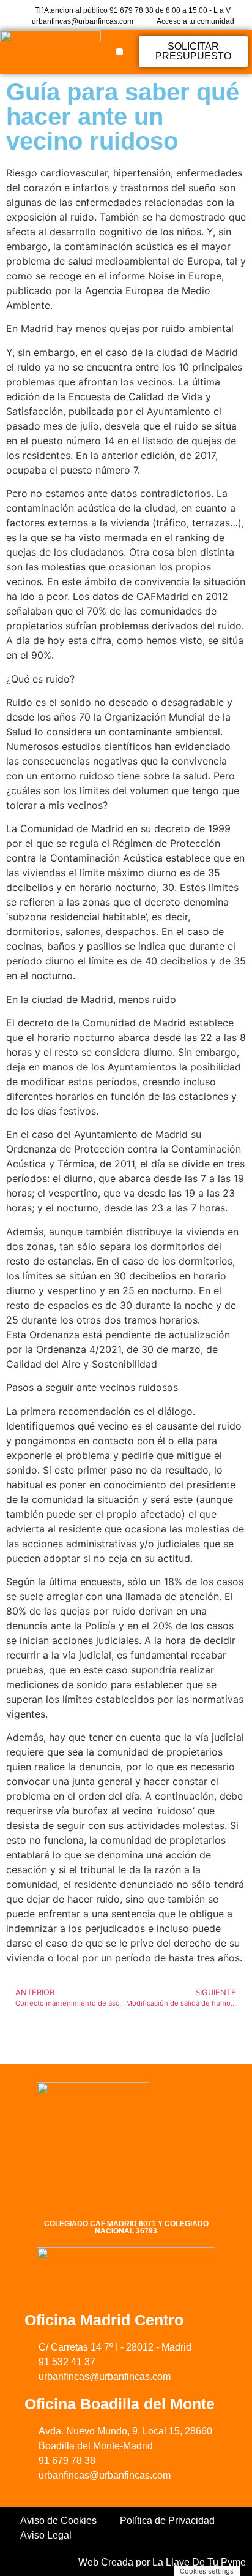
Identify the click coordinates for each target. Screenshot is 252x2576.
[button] (120, 52)
